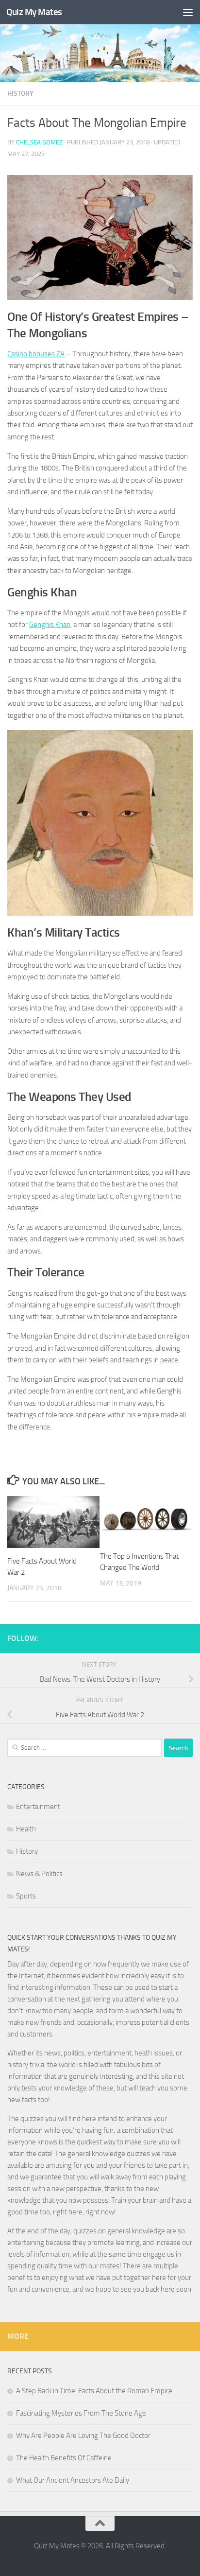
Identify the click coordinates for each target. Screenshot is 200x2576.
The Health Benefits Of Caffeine (64, 2458)
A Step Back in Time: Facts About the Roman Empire (94, 2391)
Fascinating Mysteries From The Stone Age (81, 2413)
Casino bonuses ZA (36, 354)
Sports (26, 1896)
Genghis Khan (50, 625)
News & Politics (39, 1874)
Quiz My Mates (34, 12)
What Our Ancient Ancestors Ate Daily (73, 2480)
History (20, 94)
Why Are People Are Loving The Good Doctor (83, 2436)
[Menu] (188, 12)
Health (26, 1829)
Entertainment (38, 1807)
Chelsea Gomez (39, 142)
